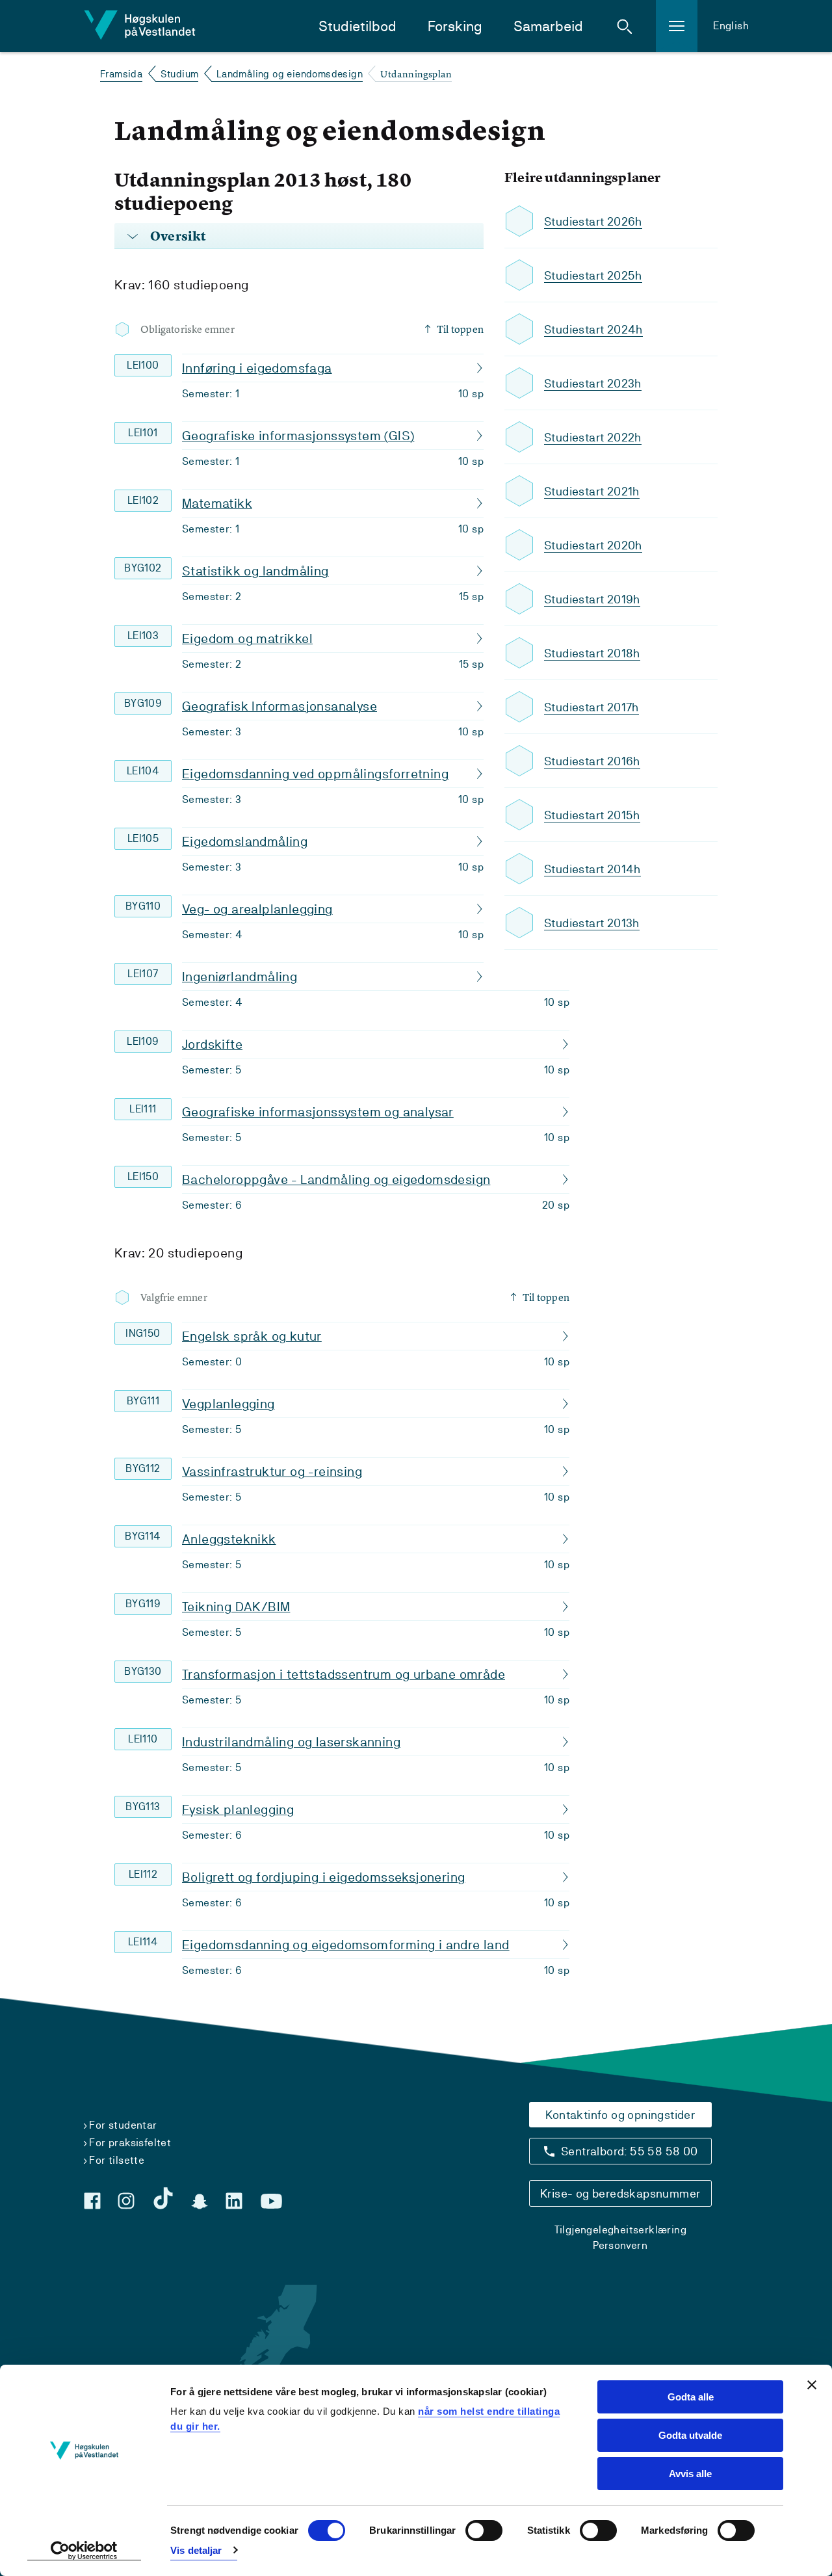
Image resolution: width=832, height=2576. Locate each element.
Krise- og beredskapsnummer (620, 2193)
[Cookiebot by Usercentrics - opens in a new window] (84, 2551)
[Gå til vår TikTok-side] (163, 2198)
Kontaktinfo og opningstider (620, 2115)
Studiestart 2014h (592, 869)
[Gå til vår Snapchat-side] (200, 2201)
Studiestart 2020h (593, 545)
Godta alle (691, 2397)
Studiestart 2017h (591, 707)
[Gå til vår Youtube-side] (271, 2201)
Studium (180, 74)
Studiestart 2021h (592, 491)
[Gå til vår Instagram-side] (126, 2201)
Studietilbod (357, 26)
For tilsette (117, 2160)
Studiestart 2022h (593, 437)
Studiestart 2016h (592, 761)
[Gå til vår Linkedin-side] (234, 2201)
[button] (625, 26)
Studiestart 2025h (593, 275)
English (731, 26)
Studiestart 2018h (592, 653)
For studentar (123, 2125)
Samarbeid (548, 26)
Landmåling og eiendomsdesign (290, 74)
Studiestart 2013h (592, 923)
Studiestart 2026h (593, 221)
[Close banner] (812, 2385)
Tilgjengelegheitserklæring (620, 2230)
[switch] (484, 2530)
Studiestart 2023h (593, 383)
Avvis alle (690, 2474)
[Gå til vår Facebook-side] (92, 2201)
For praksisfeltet (130, 2143)
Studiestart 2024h (593, 329)
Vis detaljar (196, 2550)
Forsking (455, 26)
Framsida (121, 74)
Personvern (620, 2245)
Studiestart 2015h (592, 815)
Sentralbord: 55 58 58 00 (630, 2151)
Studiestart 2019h (592, 599)
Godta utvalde (690, 2435)
